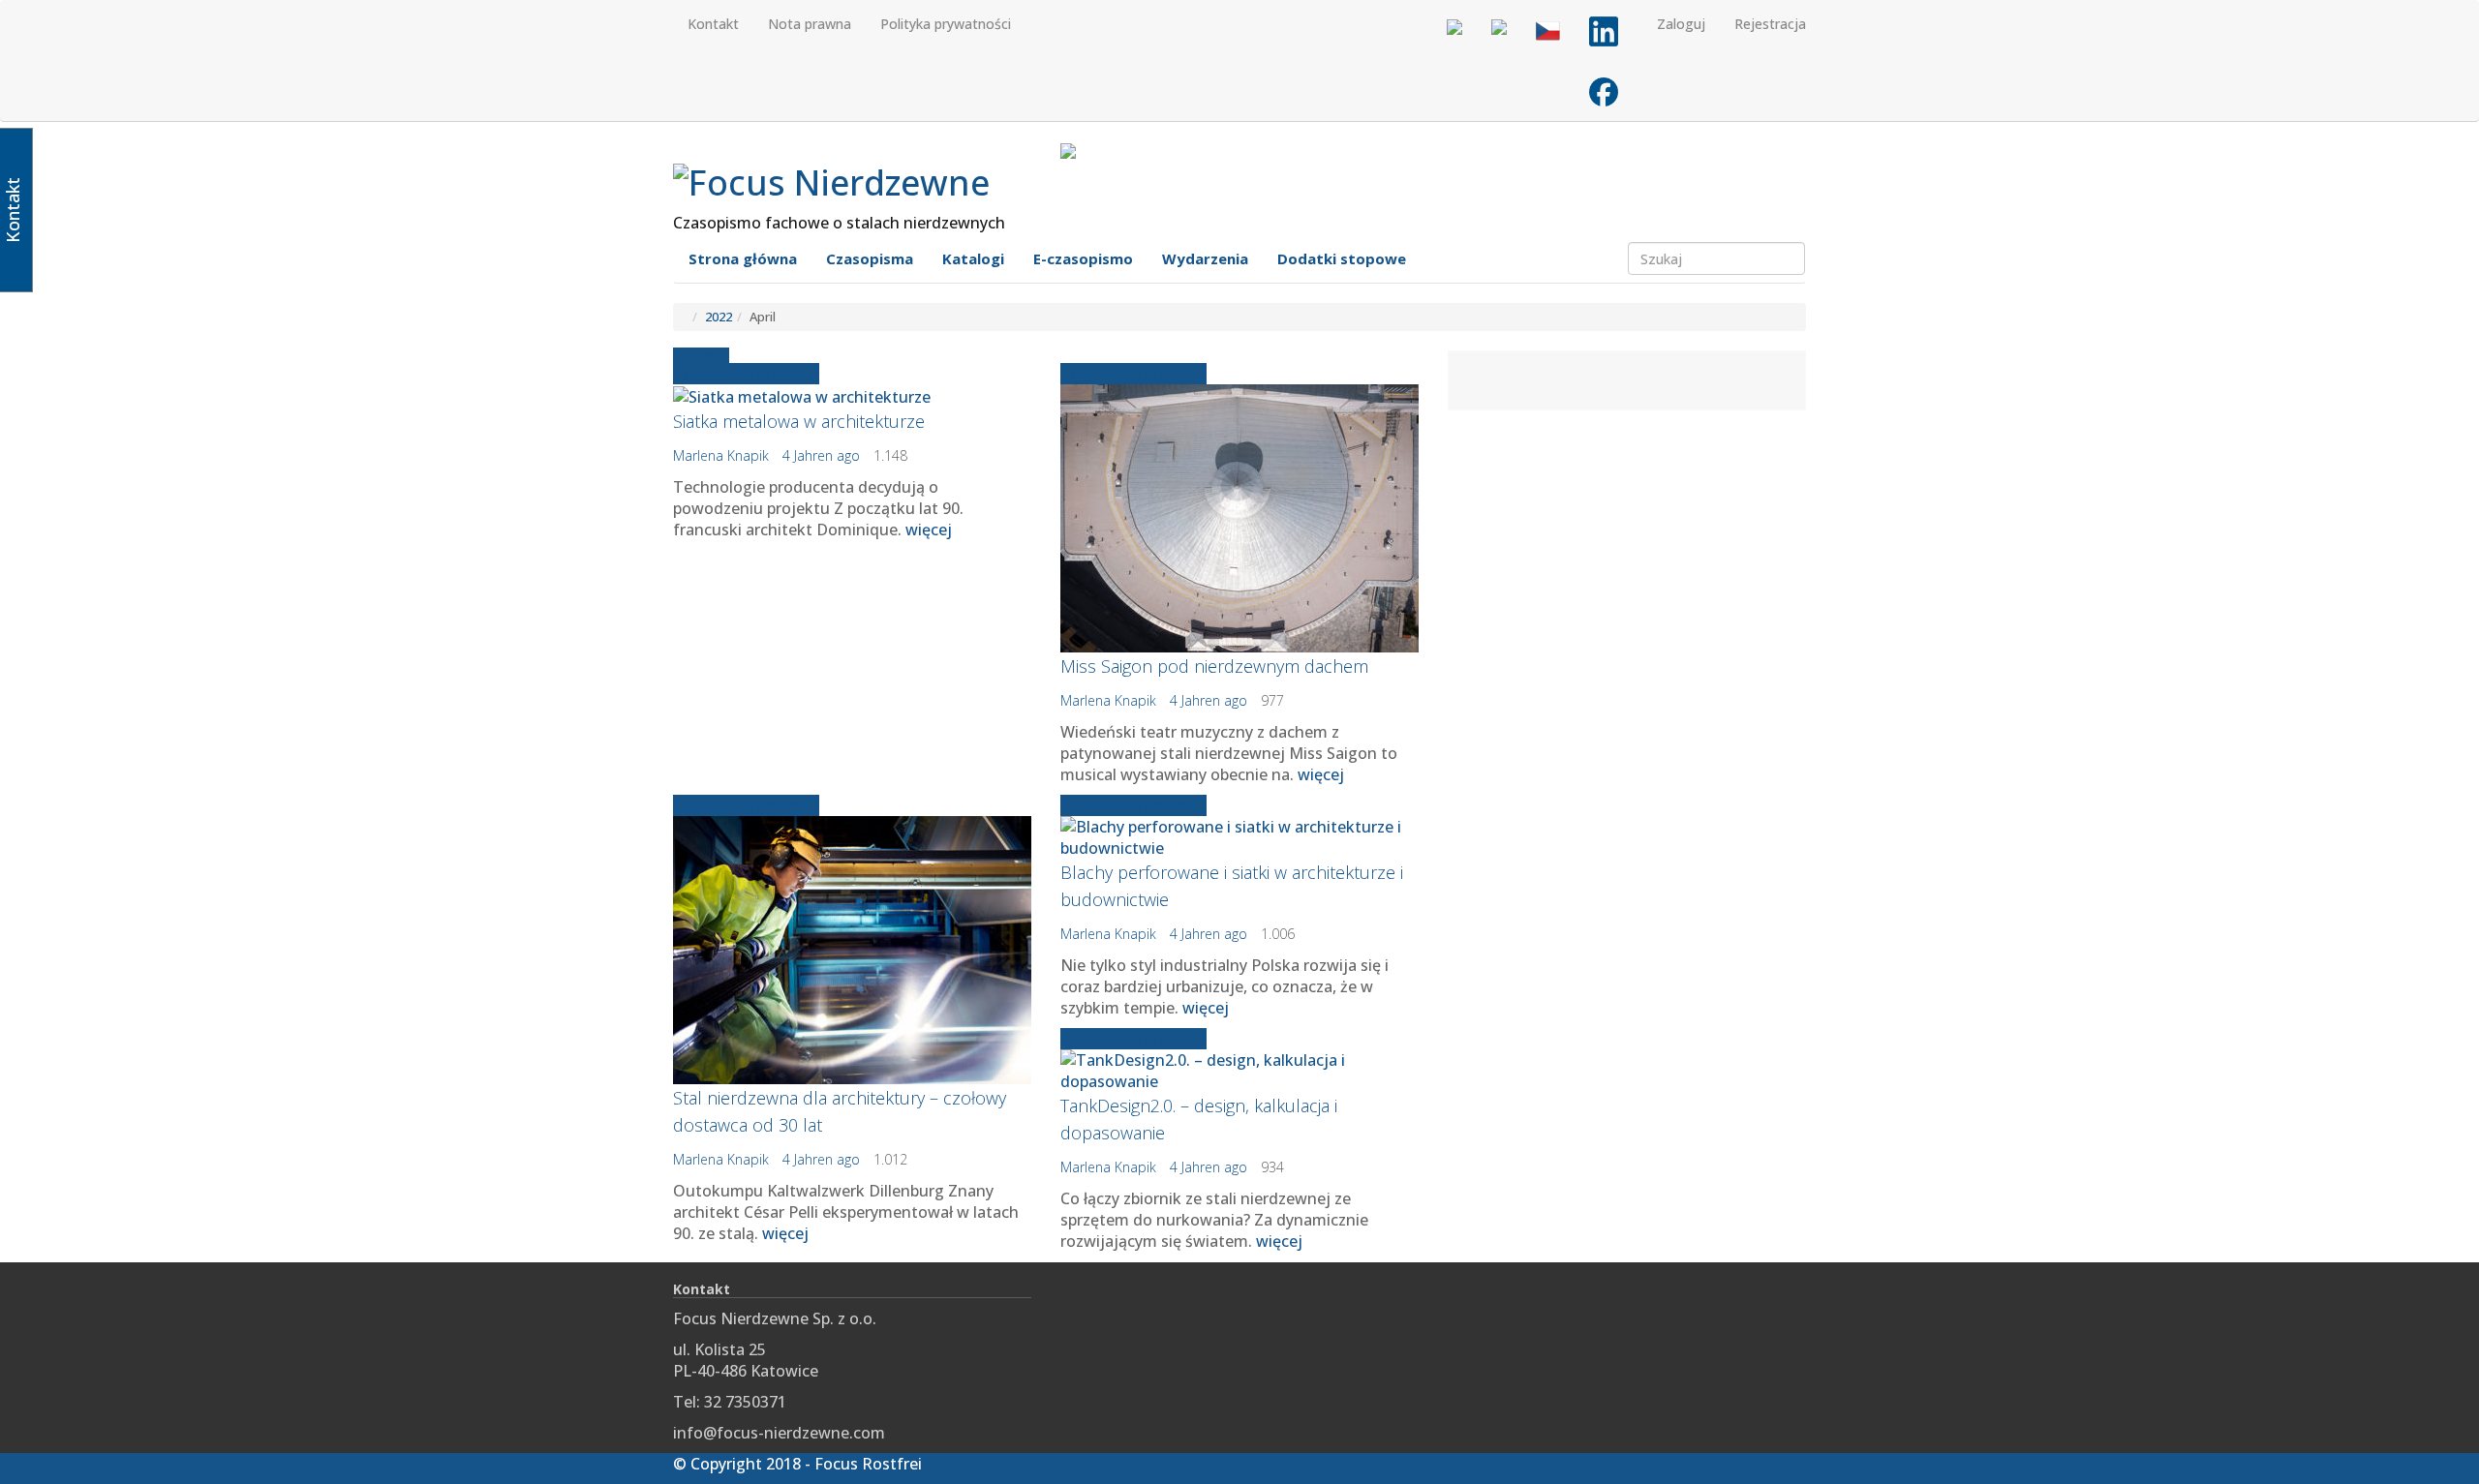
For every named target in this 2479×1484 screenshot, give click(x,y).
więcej (929, 530)
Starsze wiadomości (746, 374)
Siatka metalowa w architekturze (799, 421)
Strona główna (743, 258)
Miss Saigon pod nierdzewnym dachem (1214, 666)
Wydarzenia (1205, 258)
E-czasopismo (1083, 258)
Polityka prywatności (946, 24)
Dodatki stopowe (1342, 258)
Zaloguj (1681, 24)
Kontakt (713, 24)
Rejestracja (1770, 24)
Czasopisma (870, 258)
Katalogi (973, 258)
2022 (719, 317)
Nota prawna (810, 24)
